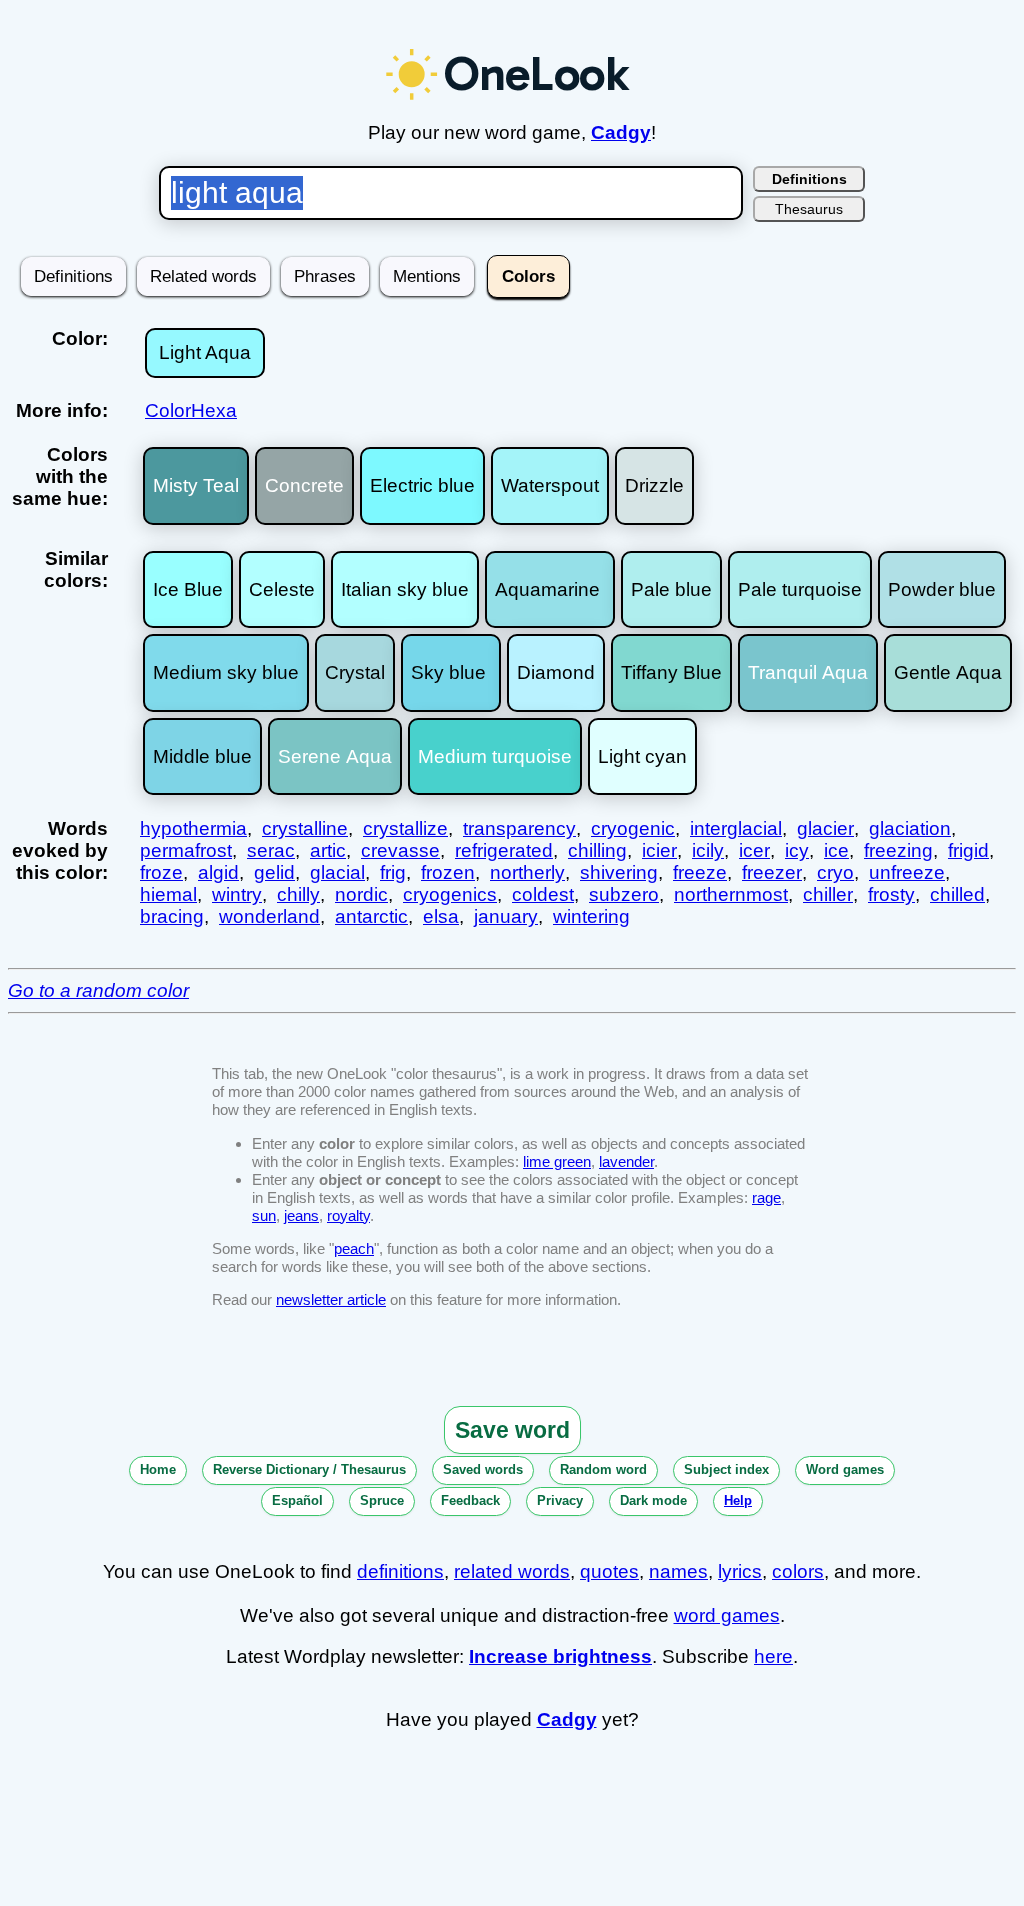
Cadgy (621, 132)
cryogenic (633, 828)
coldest (543, 894)
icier (659, 850)
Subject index (726, 1469)
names (678, 1571)
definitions (400, 1571)
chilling (597, 850)
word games (727, 1615)
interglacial (736, 828)
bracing (172, 916)
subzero (624, 894)
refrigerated (504, 850)
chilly (298, 894)
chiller (828, 894)
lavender (626, 1161)
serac (271, 850)
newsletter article (331, 1299)
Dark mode (653, 1500)
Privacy (560, 1500)
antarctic (371, 916)
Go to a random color (98, 990)
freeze (700, 872)
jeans (301, 1215)
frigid (968, 850)
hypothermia (193, 828)
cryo (835, 872)
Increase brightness (560, 1656)
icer (754, 850)
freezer (772, 872)
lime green (557, 1161)
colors (798, 1571)
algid (218, 872)
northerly (527, 872)
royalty (348, 1215)
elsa (441, 916)
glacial (337, 872)
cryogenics (450, 894)
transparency (519, 828)
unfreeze (907, 872)
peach (354, 1248)
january (506, 916)
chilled (957, 894)
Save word (512, 1430)
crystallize (405, 828)
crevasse (400, 850)
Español (297, 1500)
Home (158, 1469)
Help (738, 1500)
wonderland (269, 916)
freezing (898, 850)
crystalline (305, 828)
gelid (274, 872)
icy (797, 850)
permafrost (186, 850)
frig (393, 872)
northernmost (731, 894)
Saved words (483, 1469)
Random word (603, 1469)
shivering (619, 872)
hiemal (168, 894)
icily (708, 850)
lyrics (740, 1571)
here (773, 1656)
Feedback (470, 1500)
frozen (448, 872)
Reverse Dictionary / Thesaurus (309, 1469)
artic (328, 850)
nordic (361, 894)
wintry (237, 894)
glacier (825, 828)
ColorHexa (191, 410)
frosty (891, 894)
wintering (591, 916)
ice (836, 850)
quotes (609, 1571)
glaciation (910, 828)
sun (264, 1215)
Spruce (382, 1500)
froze (161, 872)
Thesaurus (809, 209)
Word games (845, 1469)
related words (512, 1571)
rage (766, 1197)
